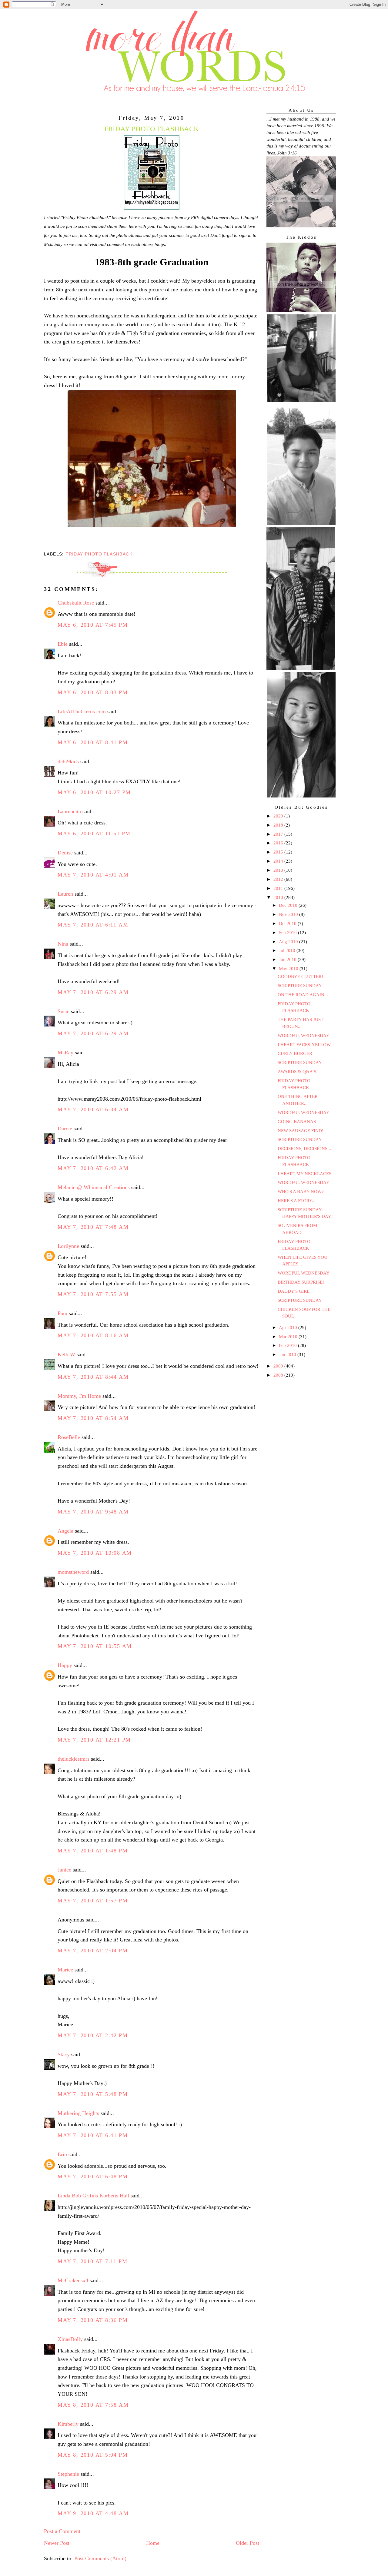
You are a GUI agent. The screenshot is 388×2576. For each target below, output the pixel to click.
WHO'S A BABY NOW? (301, 1192)
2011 (279, 888)
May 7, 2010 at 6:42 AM (93, 1168)
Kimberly (68, 2424)
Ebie (63, 644)
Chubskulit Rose (76, 603)
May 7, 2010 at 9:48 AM (93, 1512)
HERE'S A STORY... (297, 1201)
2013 (279, 870)
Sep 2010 (288, 933)
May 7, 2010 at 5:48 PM (93, 2094)
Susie (64, 1011)
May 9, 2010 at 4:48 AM (93, 2513)
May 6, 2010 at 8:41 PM (93, 742)
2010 (279, 897)
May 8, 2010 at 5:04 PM (93, 2455)
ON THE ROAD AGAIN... (303, 995)
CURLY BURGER (295, 1053)
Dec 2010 (289, 905)
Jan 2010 (288, 1354)
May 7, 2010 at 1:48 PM (93, 1851)
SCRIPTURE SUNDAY (300, 986)
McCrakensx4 (73, 2280)
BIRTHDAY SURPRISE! (301, 1282)
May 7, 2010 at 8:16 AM (93, 1335)
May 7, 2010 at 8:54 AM (93, 1418)
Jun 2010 (288, 960)
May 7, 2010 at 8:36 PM (93, 2320)
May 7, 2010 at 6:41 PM (93, 2135)
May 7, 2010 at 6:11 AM (93, 925)
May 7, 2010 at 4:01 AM (93, 875)
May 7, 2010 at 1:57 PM (93, 1901)
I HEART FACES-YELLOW (304, 1045)
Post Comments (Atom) (100, 2558)
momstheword (73, 1572)
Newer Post (57, 2543)
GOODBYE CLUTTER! (300, 976)
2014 (279, 861)
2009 (279, 1366)
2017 (279, 834)
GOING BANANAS (297, 1122)
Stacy (64, 2054)
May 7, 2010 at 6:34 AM (93, 1109)
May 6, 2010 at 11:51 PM (94, 834)
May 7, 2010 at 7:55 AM (93, 1294)
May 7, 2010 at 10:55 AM (95, 1646)
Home (153, 2543)
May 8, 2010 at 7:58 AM (93, 2405)
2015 (279, 852)
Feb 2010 (288, 1345)
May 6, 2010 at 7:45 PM (93, 625)
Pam (62, 1313)
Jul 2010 (288, 950)
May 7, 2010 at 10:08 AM (95, 1553)
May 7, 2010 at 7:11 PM (92, 2261)
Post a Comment (62, 2531)
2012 (279, 879)
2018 (279, 825)
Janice (64, 1870)
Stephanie (68, 2474)
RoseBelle (69, 1437)
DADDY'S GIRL (294, 1291)
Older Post (248, 2543)
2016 (279, 843)
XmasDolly (70, 2339)
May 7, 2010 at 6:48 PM (93, 2177)
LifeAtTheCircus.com (82, 711)
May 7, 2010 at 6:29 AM (93, 992)
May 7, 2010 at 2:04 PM (93, 1951)
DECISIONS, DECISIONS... (304, 1149)
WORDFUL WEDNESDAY (304, 1036)
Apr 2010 (289, 1328)
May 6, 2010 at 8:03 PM (93, 692)
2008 (279, 1375)
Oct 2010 (288, 923)
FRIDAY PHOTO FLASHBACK (99, 554)
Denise (65, 853)
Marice (65, 1970)
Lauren (65, 894)
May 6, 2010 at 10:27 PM (94, 792)
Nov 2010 (289, 914)
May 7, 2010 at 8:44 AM (93, 1377)
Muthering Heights (78, 2113)
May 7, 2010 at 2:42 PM (93, 2035)
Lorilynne (68, 1246)
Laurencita (69, 811)
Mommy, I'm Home (79, 1396)
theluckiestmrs (74, 1759)
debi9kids (68, 761)
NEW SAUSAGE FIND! (301, 1131)
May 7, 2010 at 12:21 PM (94, 1740)
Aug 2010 (289, 942)
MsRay (65, 1053)
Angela (65, 1531)
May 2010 (289, 969)
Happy (65, 1665)
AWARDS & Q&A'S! (298, 1072)
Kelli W (66, 1354)
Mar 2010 (289, 1337)
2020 (279, 816)
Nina (63, 944)
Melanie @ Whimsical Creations (94, 1187)
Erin (62, 2154)
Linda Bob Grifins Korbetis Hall (93, 2196)
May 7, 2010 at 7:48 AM (93, 1227)
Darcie (65, 1129)
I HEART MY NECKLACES (304, 1174)
